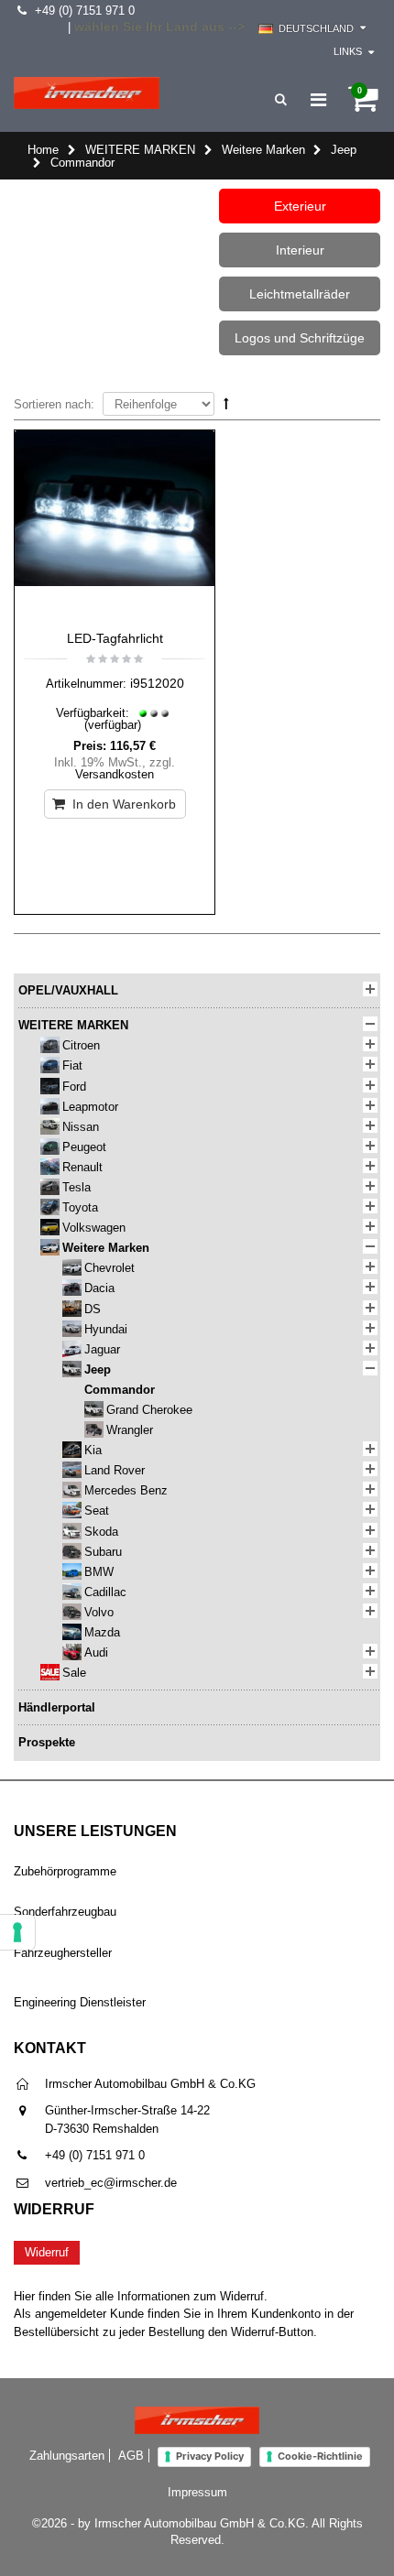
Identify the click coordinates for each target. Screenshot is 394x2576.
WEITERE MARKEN (140, 150)
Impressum (197, 2492)
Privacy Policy (210, 2456)
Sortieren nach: (54, 404)
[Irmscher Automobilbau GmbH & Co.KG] (87, 93)
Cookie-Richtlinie (320, 2456)
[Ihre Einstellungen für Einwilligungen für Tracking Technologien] (17, 1932)
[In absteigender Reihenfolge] (226, 403)
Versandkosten (115, 774)
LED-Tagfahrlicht (115, 638)
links (348, 51)
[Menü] (318, 100)
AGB (131, 2456)
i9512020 (157, 683)
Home (43, 150)
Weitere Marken (263, 150)
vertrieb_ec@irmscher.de (111, 2183)
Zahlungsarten (67, 2456)
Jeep (344, 150)
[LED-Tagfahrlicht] (115, 526)
